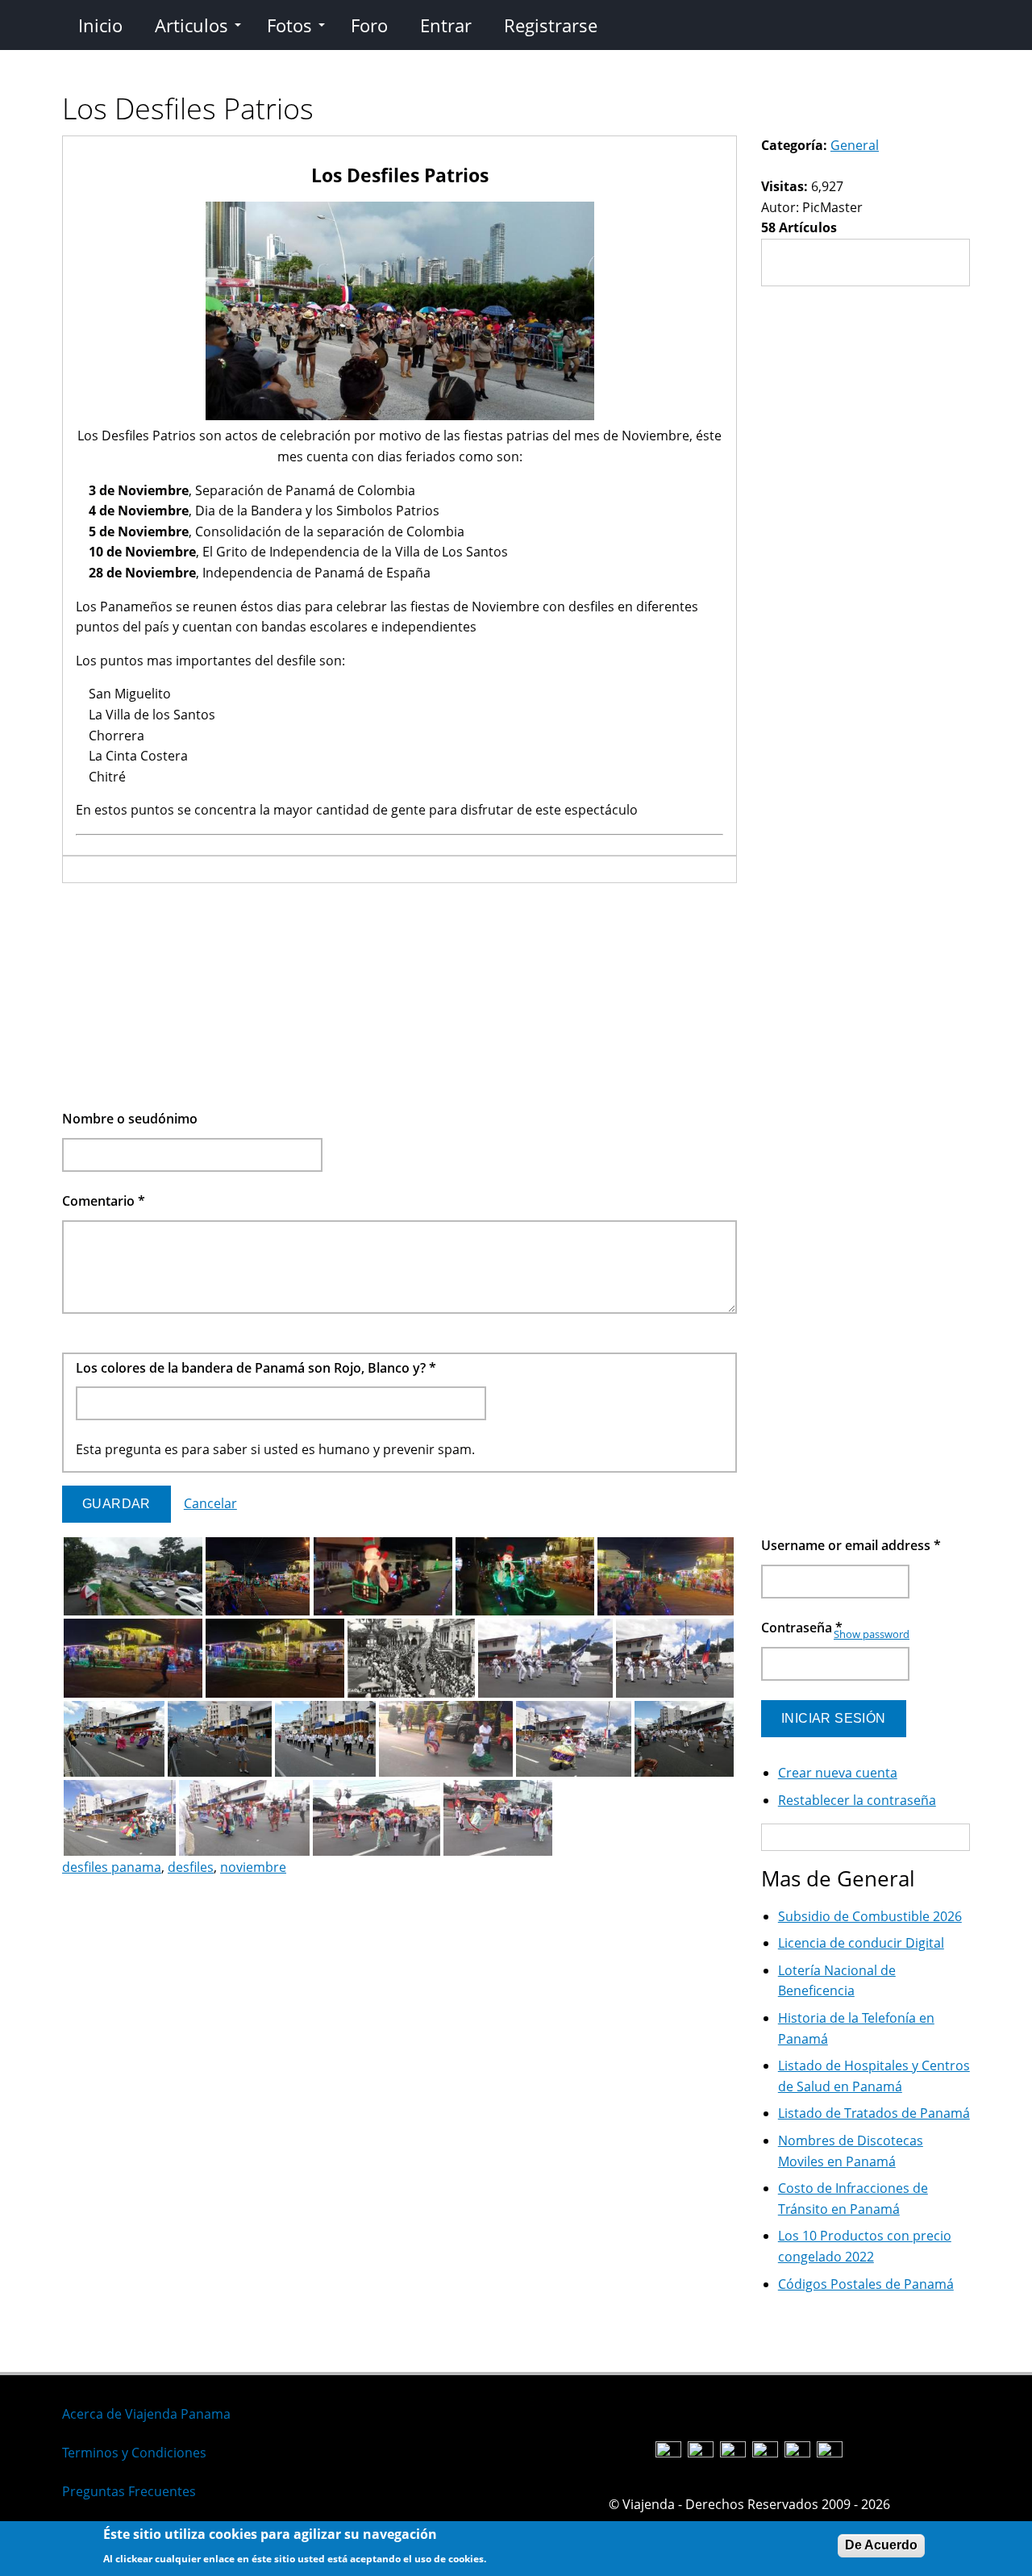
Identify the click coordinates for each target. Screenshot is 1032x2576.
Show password (872, 1634)
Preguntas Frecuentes (129, 2491)
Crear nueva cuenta (838, 1773)
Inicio (100, 25)
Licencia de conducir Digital (861, 1943)
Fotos (289, 25)
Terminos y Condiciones (134, 2453)
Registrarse (551, 25)
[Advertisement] (399, 996)
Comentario (104, 1201)
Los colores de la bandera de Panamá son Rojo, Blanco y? (256, 1368)
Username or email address (851, 1545)
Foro (369, 25)
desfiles (191, 1867)
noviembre (253, 1867)
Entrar (446, 25)
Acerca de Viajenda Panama (146, 2414)
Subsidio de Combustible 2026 (870, 1916)
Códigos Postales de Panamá (866, 2284)
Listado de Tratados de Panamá (874, 2113)
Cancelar (210, 1503)
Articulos (191, 25)
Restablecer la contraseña (857, 1800)
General (855, 145)
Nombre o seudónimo (130, 1119)
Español (552, 2401)
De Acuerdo (881, 2545)
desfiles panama (112, 1867)
